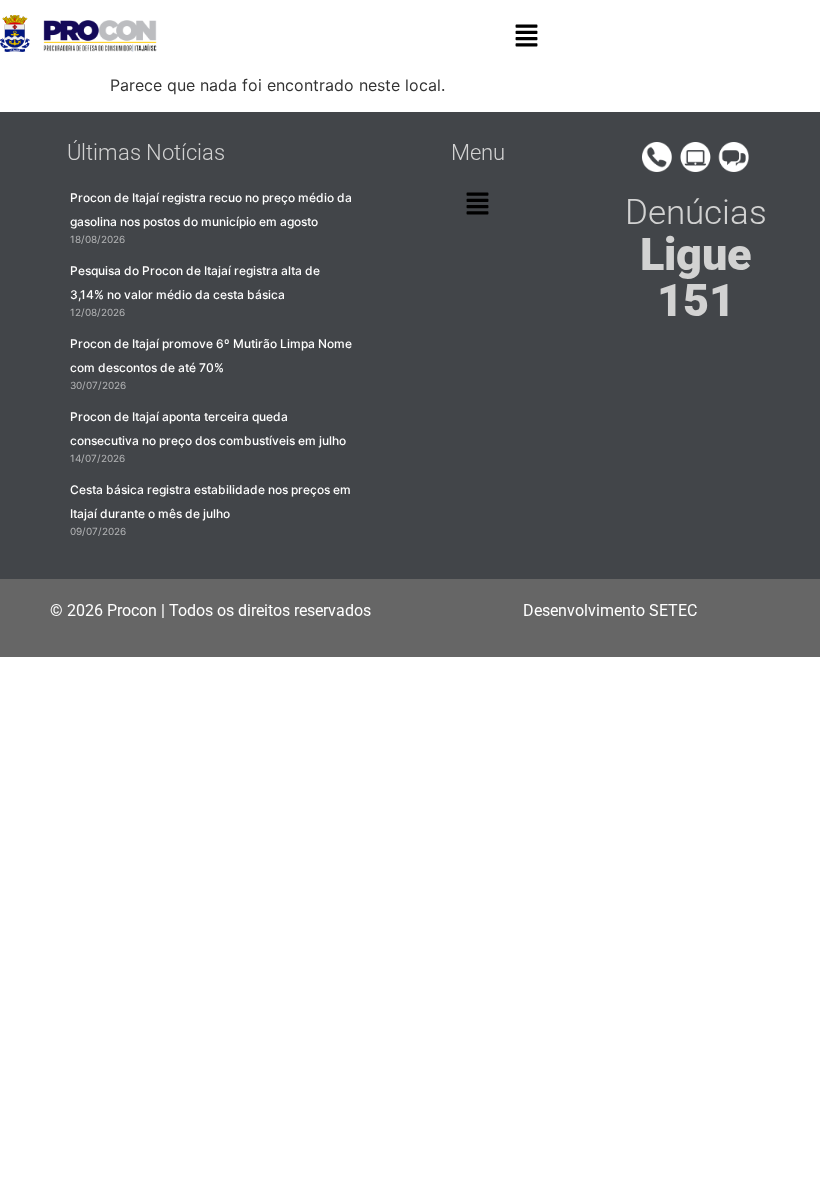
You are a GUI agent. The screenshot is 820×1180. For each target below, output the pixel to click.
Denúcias (696, 258)
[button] (527, 36)
